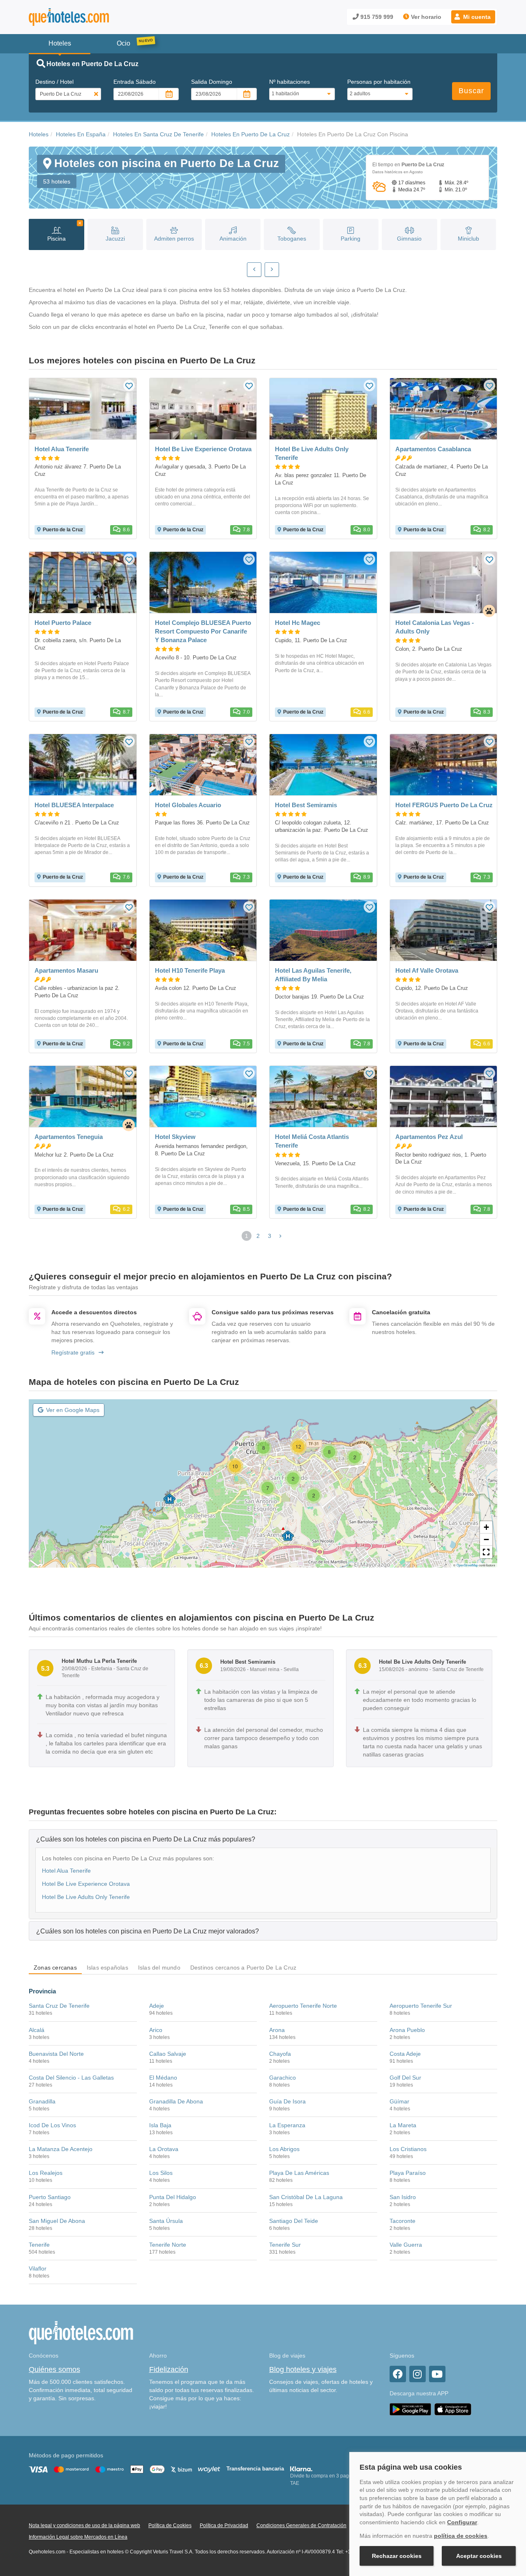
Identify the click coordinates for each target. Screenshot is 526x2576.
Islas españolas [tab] (107, 1968)
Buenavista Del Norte (56, 2054)
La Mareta (403, 2125)
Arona (277, 2030)
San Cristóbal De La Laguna (306, 2197)
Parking (351, 239)
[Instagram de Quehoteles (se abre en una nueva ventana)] (418, 2374)
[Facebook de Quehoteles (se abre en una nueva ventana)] (398, 2374)
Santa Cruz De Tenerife (59, 2006)
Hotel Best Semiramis (306, 805)
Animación (233, 239)
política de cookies (461, 2536)
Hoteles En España (81, 134)
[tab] (263, 1839)
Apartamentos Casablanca (433, 449)
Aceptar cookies (479, 2556)
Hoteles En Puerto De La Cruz (250, 134)
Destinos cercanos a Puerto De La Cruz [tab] (243, 1968)
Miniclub (468, 239)
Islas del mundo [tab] (159, 1968)
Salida (212, 82)
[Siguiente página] (280, 1236)
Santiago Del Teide (294, 2221)
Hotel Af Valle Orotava (427, 970)
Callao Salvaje (168, 2054)
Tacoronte (403, 2221)
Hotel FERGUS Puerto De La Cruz (444, 805)
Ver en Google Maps (73, 1410)
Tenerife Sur (285, 2245)
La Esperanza (287, 2125)
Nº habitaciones (290, 82)
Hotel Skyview (175, 1137)
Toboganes (292, 239)
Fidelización (169, 2369)
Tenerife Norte (168, 2245)
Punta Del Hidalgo (173, 2197)
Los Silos (161, 2173)
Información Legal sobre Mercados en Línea (78, 2537)
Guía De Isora (287, 2101)
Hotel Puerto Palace (63, 623)
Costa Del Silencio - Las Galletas (71, 2078)
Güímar (399, 2101)
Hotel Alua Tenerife (62, 449)
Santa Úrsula (166, 2221)
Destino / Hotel (54, 82)
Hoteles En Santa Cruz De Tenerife (158, 134)
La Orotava (164, 2149)
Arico (156, 2030)
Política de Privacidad (224, 2525)
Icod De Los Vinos (52, 2125)
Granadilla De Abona (176, 2101)
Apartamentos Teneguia (69, 1137)
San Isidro (403, 2197)
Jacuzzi (115, 239)
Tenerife (39, 2245)
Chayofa (280, 2054)
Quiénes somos (54, 2369)
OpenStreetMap (467, 1565)
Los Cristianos (408, 2149)
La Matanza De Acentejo (61, 2149)
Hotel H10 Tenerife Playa (190, 970)
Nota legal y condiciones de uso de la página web (84, 2525)
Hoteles (39, 134)
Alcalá (37, 2030)
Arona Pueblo (407, 2030)
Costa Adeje (405, 2054)
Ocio (123, 43)
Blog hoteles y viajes (303, 2369)
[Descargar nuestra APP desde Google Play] (410, 2409)
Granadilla (42, 2101)
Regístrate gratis (73, 1352)
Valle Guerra (406, 2245)
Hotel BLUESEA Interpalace (74, 805)
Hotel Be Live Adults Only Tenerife (312, 453)
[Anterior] (254, 270)
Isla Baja (160, 2125)
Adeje (157, 2006)
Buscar (471, 91)
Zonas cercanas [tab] (55, 1968)
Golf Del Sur (405, 2078)
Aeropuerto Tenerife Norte (303, 2006)
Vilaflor (38, 2268)
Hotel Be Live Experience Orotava (203, 449)
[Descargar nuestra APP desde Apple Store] (453, 2409)
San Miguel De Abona (57, 2221)
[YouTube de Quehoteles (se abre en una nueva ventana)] (437, 2374)
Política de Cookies (170, 2525)
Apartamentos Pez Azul (429, 1137)
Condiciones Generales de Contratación (301, 2525)
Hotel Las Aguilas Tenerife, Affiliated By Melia (313, 975)
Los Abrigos (284, 2149)
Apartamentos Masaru (66, 970)
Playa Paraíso (408, 2173)
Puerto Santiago (50, 2197)
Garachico (283, 2078)
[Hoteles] (90, 17)
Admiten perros (174, 239)
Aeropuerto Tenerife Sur (421, 2006)
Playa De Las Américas (299, 2173)
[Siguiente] (272, 270)
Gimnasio (409, 239)
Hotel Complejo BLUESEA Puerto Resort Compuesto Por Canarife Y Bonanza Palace (203, 631)
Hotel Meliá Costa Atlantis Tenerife (312, 1141)
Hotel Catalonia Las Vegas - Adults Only (435, 627)
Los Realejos (46, 2173)
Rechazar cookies (397, 2556)
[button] (473, 17)
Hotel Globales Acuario (188, 805)
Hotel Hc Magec (298, 623)
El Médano (163, 2078)
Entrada (135, 82)
